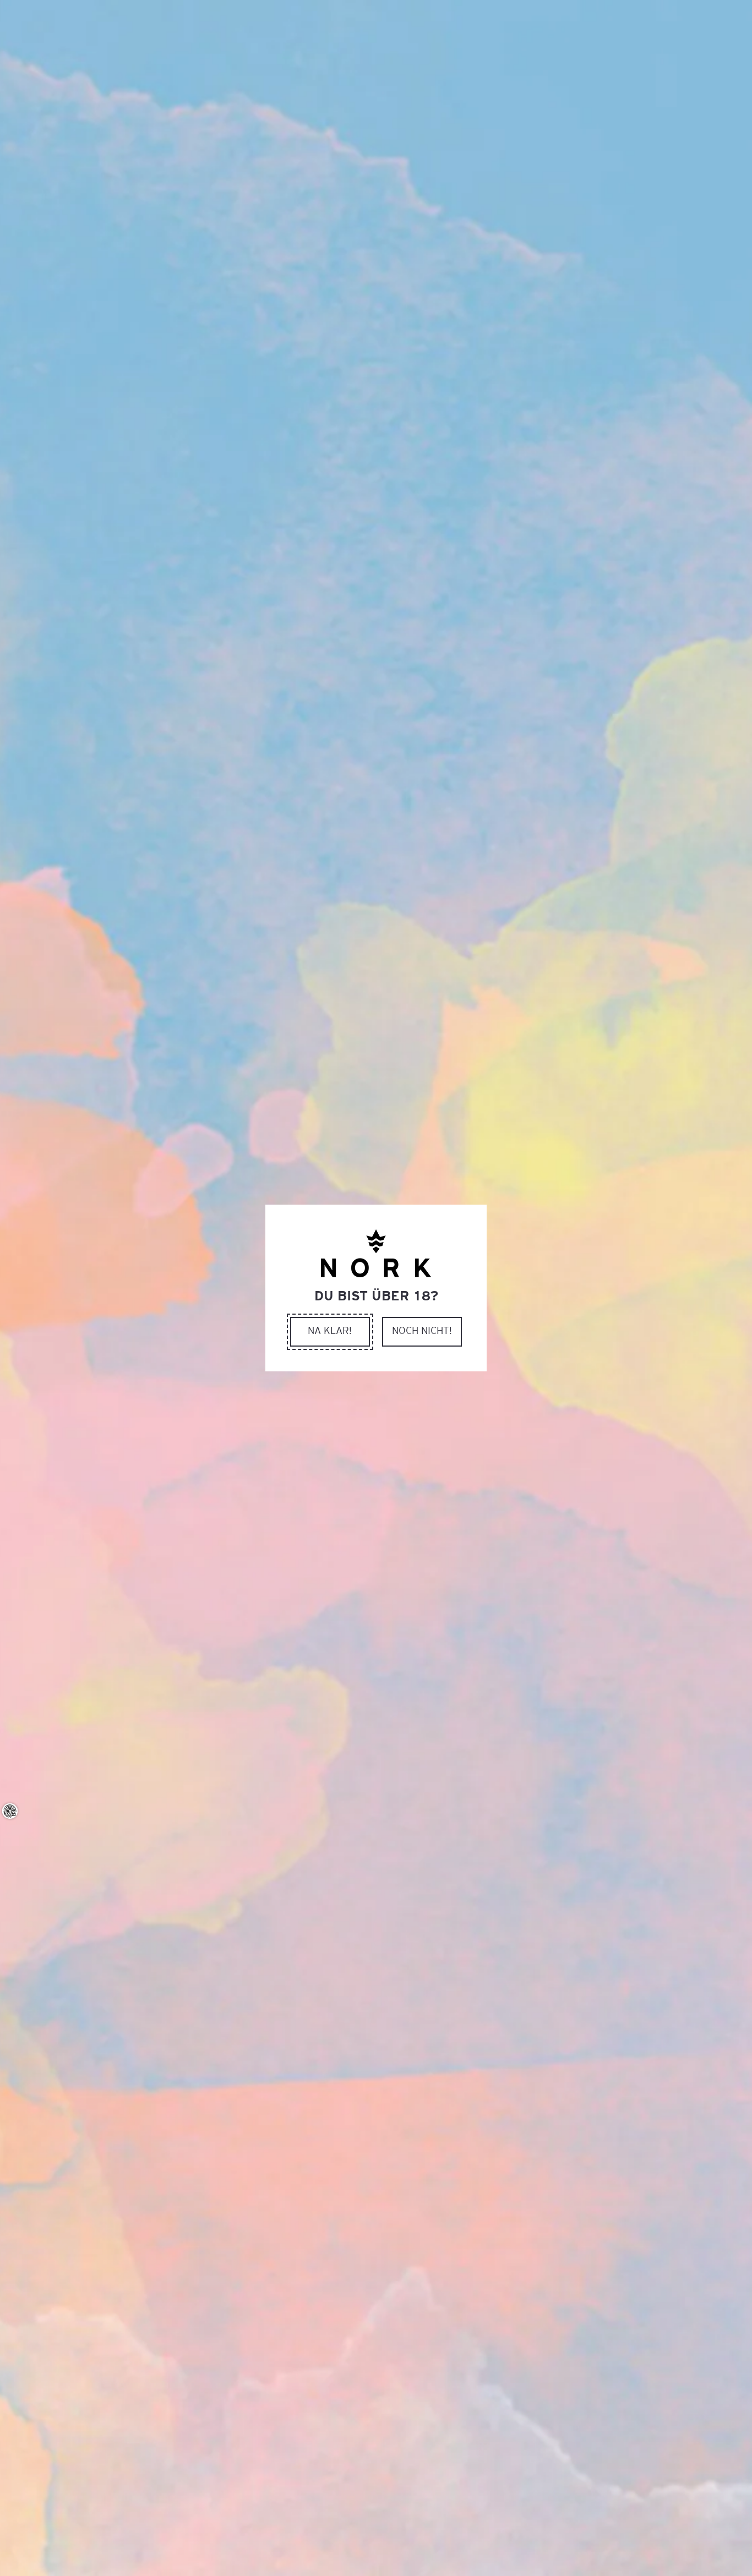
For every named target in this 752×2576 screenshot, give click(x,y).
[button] (330, 1332)
